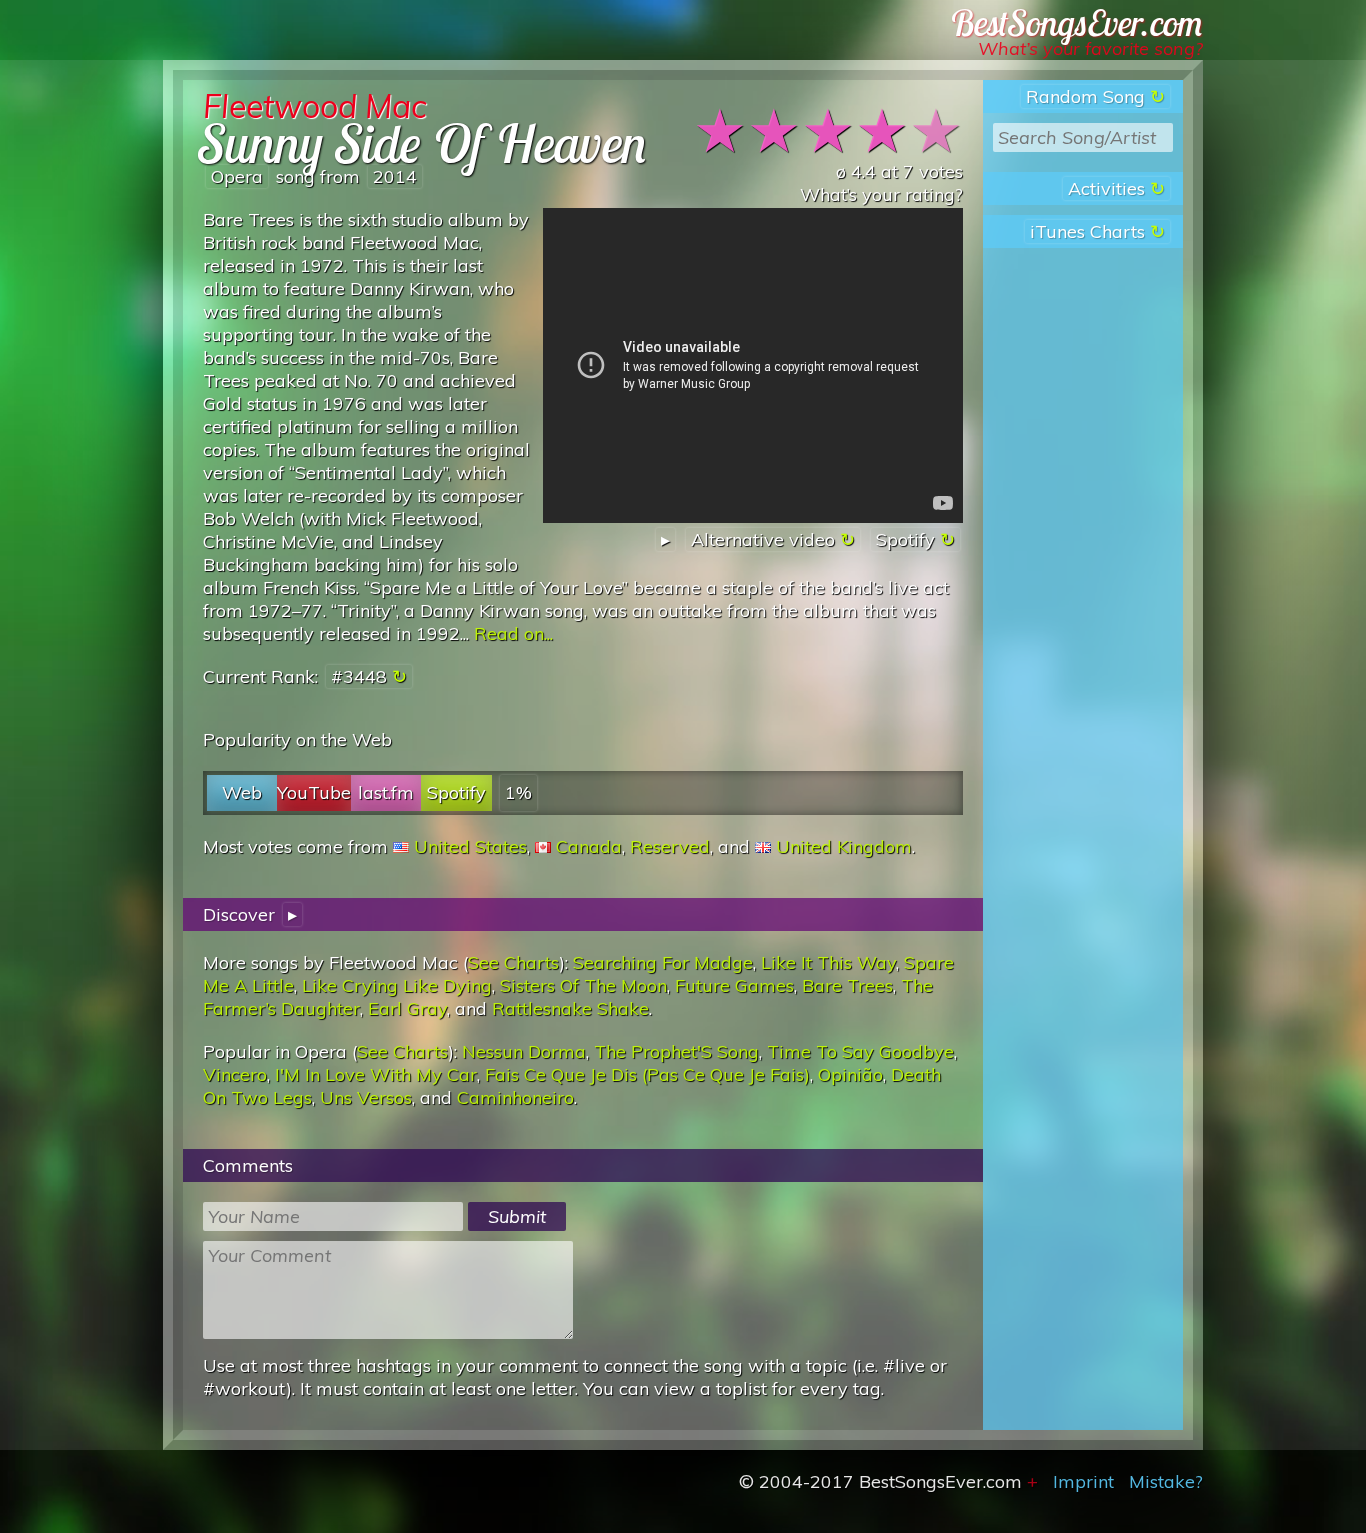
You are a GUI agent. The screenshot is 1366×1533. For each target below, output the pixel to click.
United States (470, 846)
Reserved (670, 846)
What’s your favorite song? (1090, 48)
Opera (237, 176)
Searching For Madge (663, 962)
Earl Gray (407, 1008)
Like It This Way (828, 962)
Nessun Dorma (524, 1051)
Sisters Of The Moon (583, 985)
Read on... (513, 633)
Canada (589, 846)
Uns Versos (366, 1097)
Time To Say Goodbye (860, 1051)
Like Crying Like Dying (397, 985)
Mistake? (1166, 1481)
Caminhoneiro (515, 1097)
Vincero (235, 1074)
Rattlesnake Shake (570, 1008)
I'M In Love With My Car (376, 1074)
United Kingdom (844, 846)
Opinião (850, 1074)
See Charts (513, 962)
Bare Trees (847, 985)
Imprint (1083, 1481)
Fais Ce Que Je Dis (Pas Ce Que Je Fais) (647, 1074)
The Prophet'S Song (676, 1051)
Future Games (734, 985)
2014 (395, 176)
